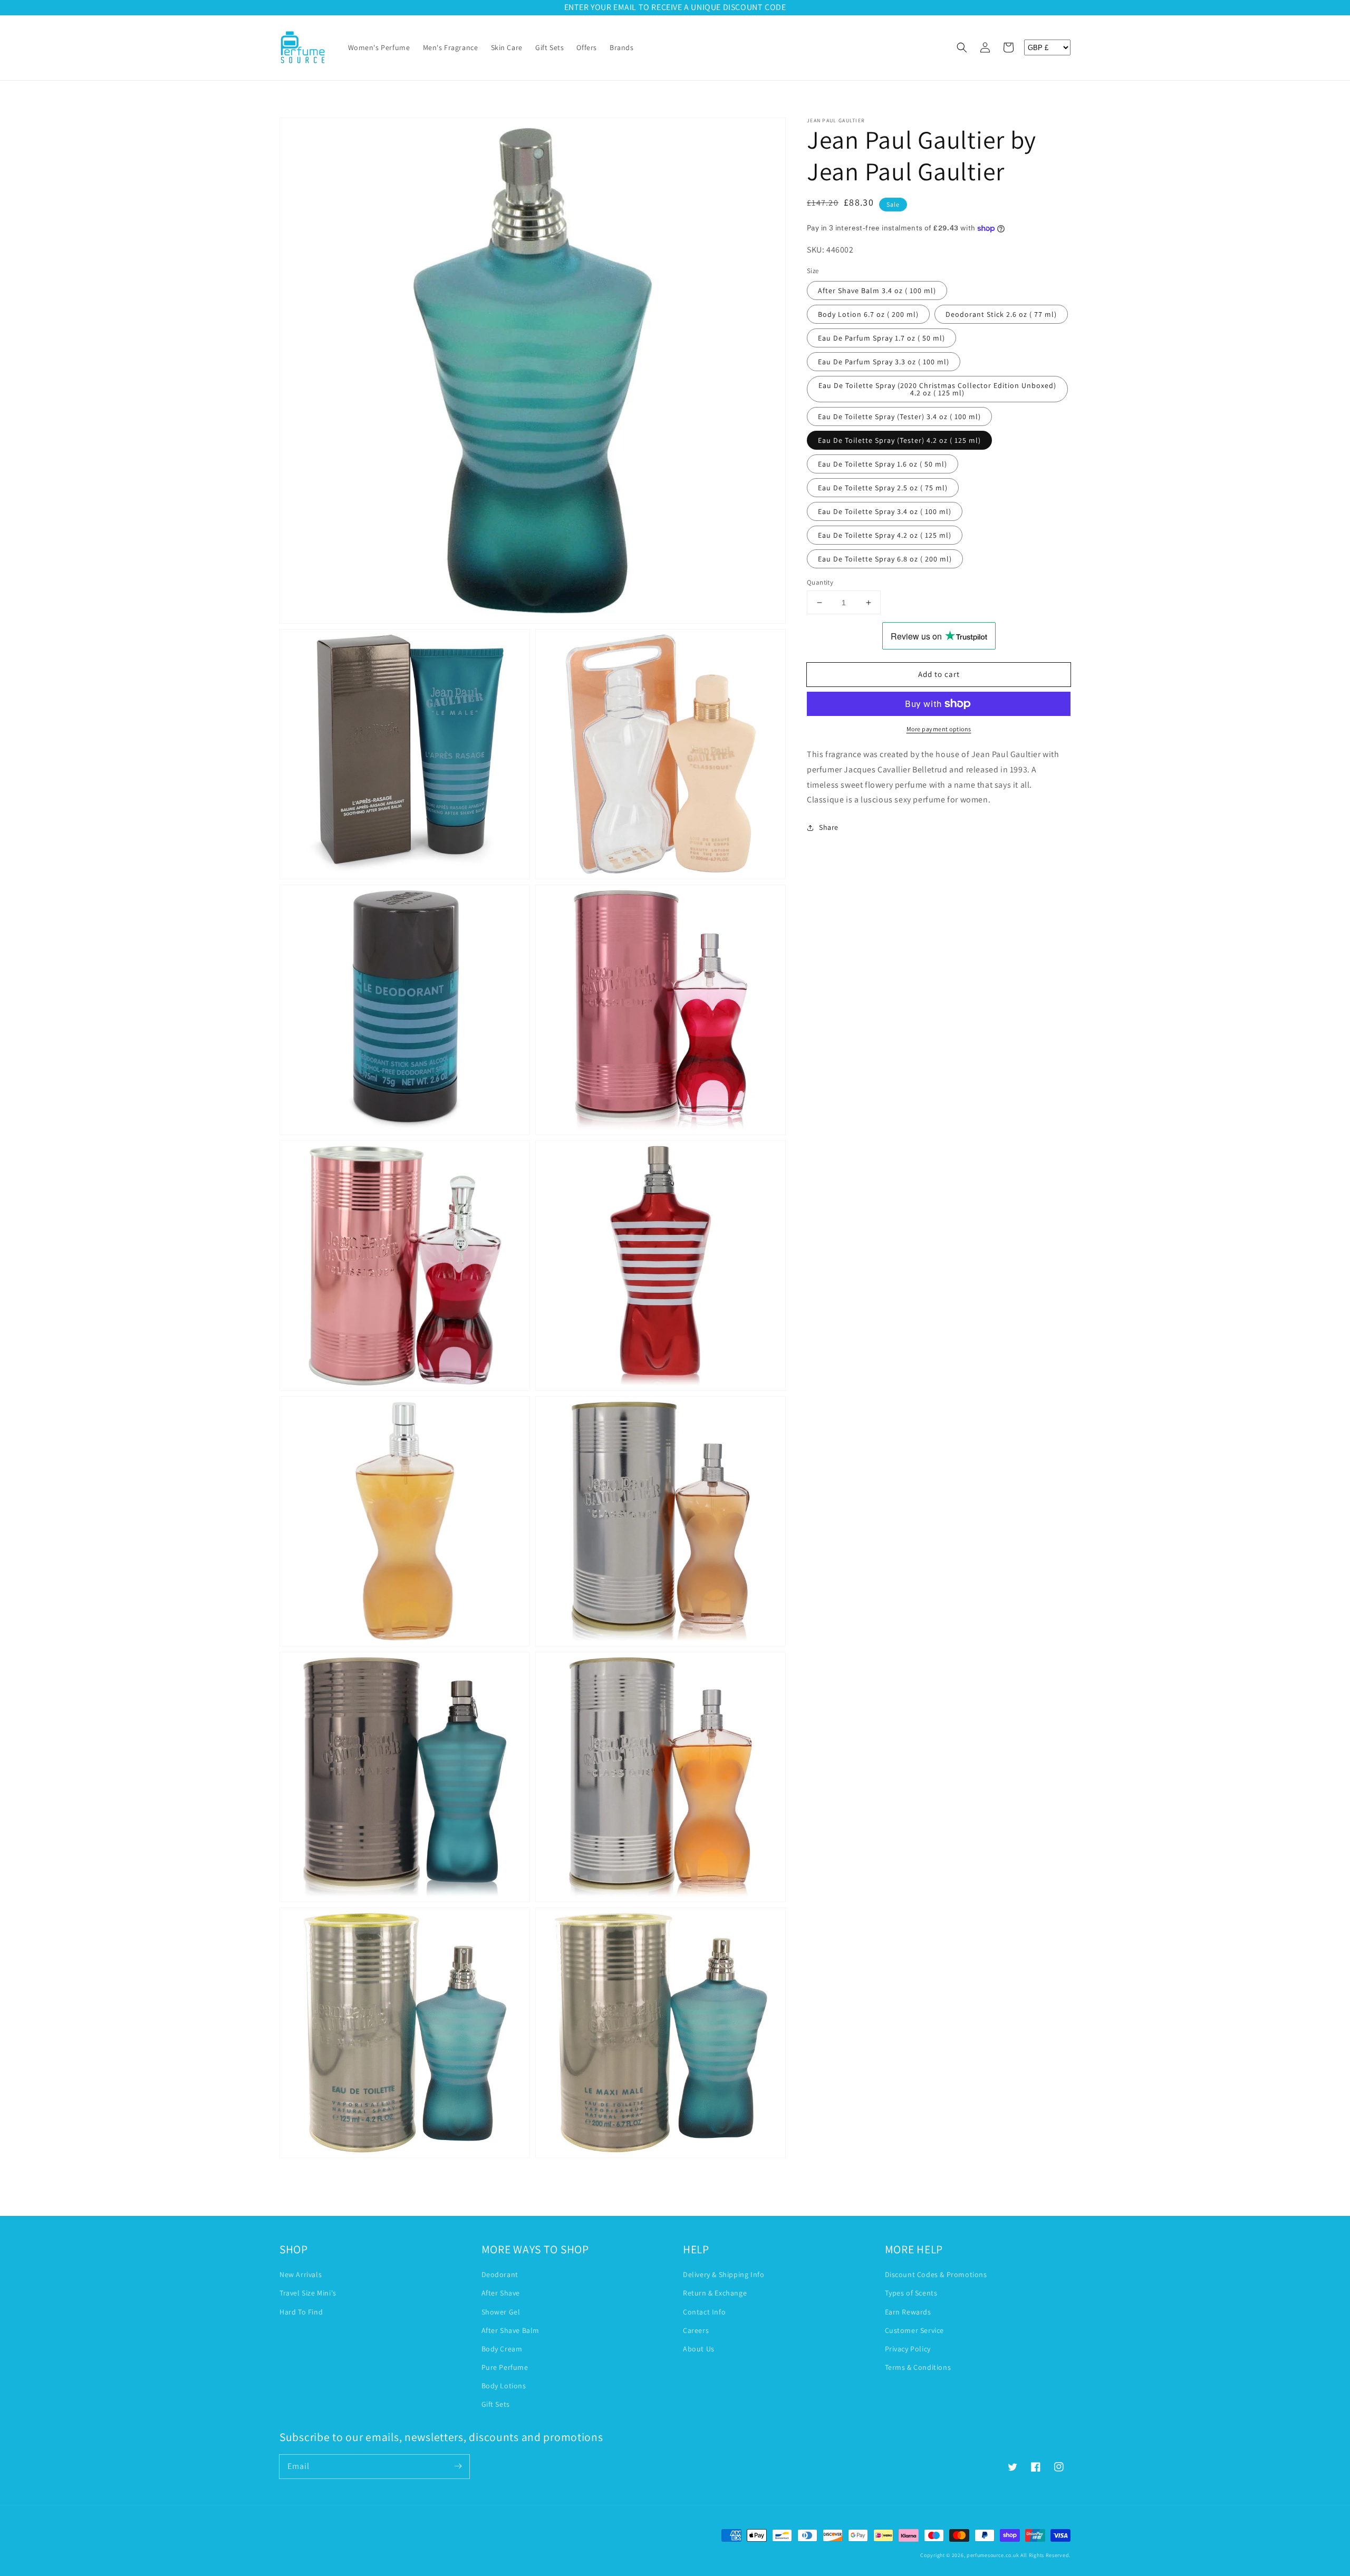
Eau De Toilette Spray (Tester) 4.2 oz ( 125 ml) (899, 440)
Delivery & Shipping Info (724, 2274)
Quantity (820, 582)
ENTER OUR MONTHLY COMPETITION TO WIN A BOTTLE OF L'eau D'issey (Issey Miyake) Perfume (675, 7)
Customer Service (915, 2330)
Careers (696, 2330)
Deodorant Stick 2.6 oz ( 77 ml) (1001, 314)
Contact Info (704, 2312)
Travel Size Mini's (308, 2293)
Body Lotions (504, 2386)
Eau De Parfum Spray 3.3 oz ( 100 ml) (884, 362)
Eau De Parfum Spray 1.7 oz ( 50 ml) (881, 338)
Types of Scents (911, 2293)
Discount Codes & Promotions (936, 2274)
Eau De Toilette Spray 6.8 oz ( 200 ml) (885, 559)
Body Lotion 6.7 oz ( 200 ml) (868, 314)
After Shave (501, 2293)
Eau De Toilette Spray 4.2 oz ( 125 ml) (885, 535)
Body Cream (502, 2349)
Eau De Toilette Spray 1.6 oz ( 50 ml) (883, 464)
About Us (699, 2349)
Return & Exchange (715, 2293)
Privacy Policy (908, 2349)
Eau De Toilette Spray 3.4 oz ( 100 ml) (885, 511)
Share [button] (829, 827)
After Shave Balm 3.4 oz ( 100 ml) (877, 290)
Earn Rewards (908, 2312)
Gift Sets (496, 2404)
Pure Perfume (505, 2367)
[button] (962, 47)
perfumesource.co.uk (993, 2555)
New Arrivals (301, 2274)
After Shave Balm (511, 2330)
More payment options (939, 729)
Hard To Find (301, 2312)
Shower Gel (501, 2312)
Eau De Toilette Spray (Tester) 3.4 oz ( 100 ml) (899, 417)
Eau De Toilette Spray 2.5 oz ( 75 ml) (883, 488)
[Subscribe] (458, 2466)
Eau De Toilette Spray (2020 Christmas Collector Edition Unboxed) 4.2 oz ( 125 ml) (937, 389)
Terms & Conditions (918, 2367)
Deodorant (500, 2274)
